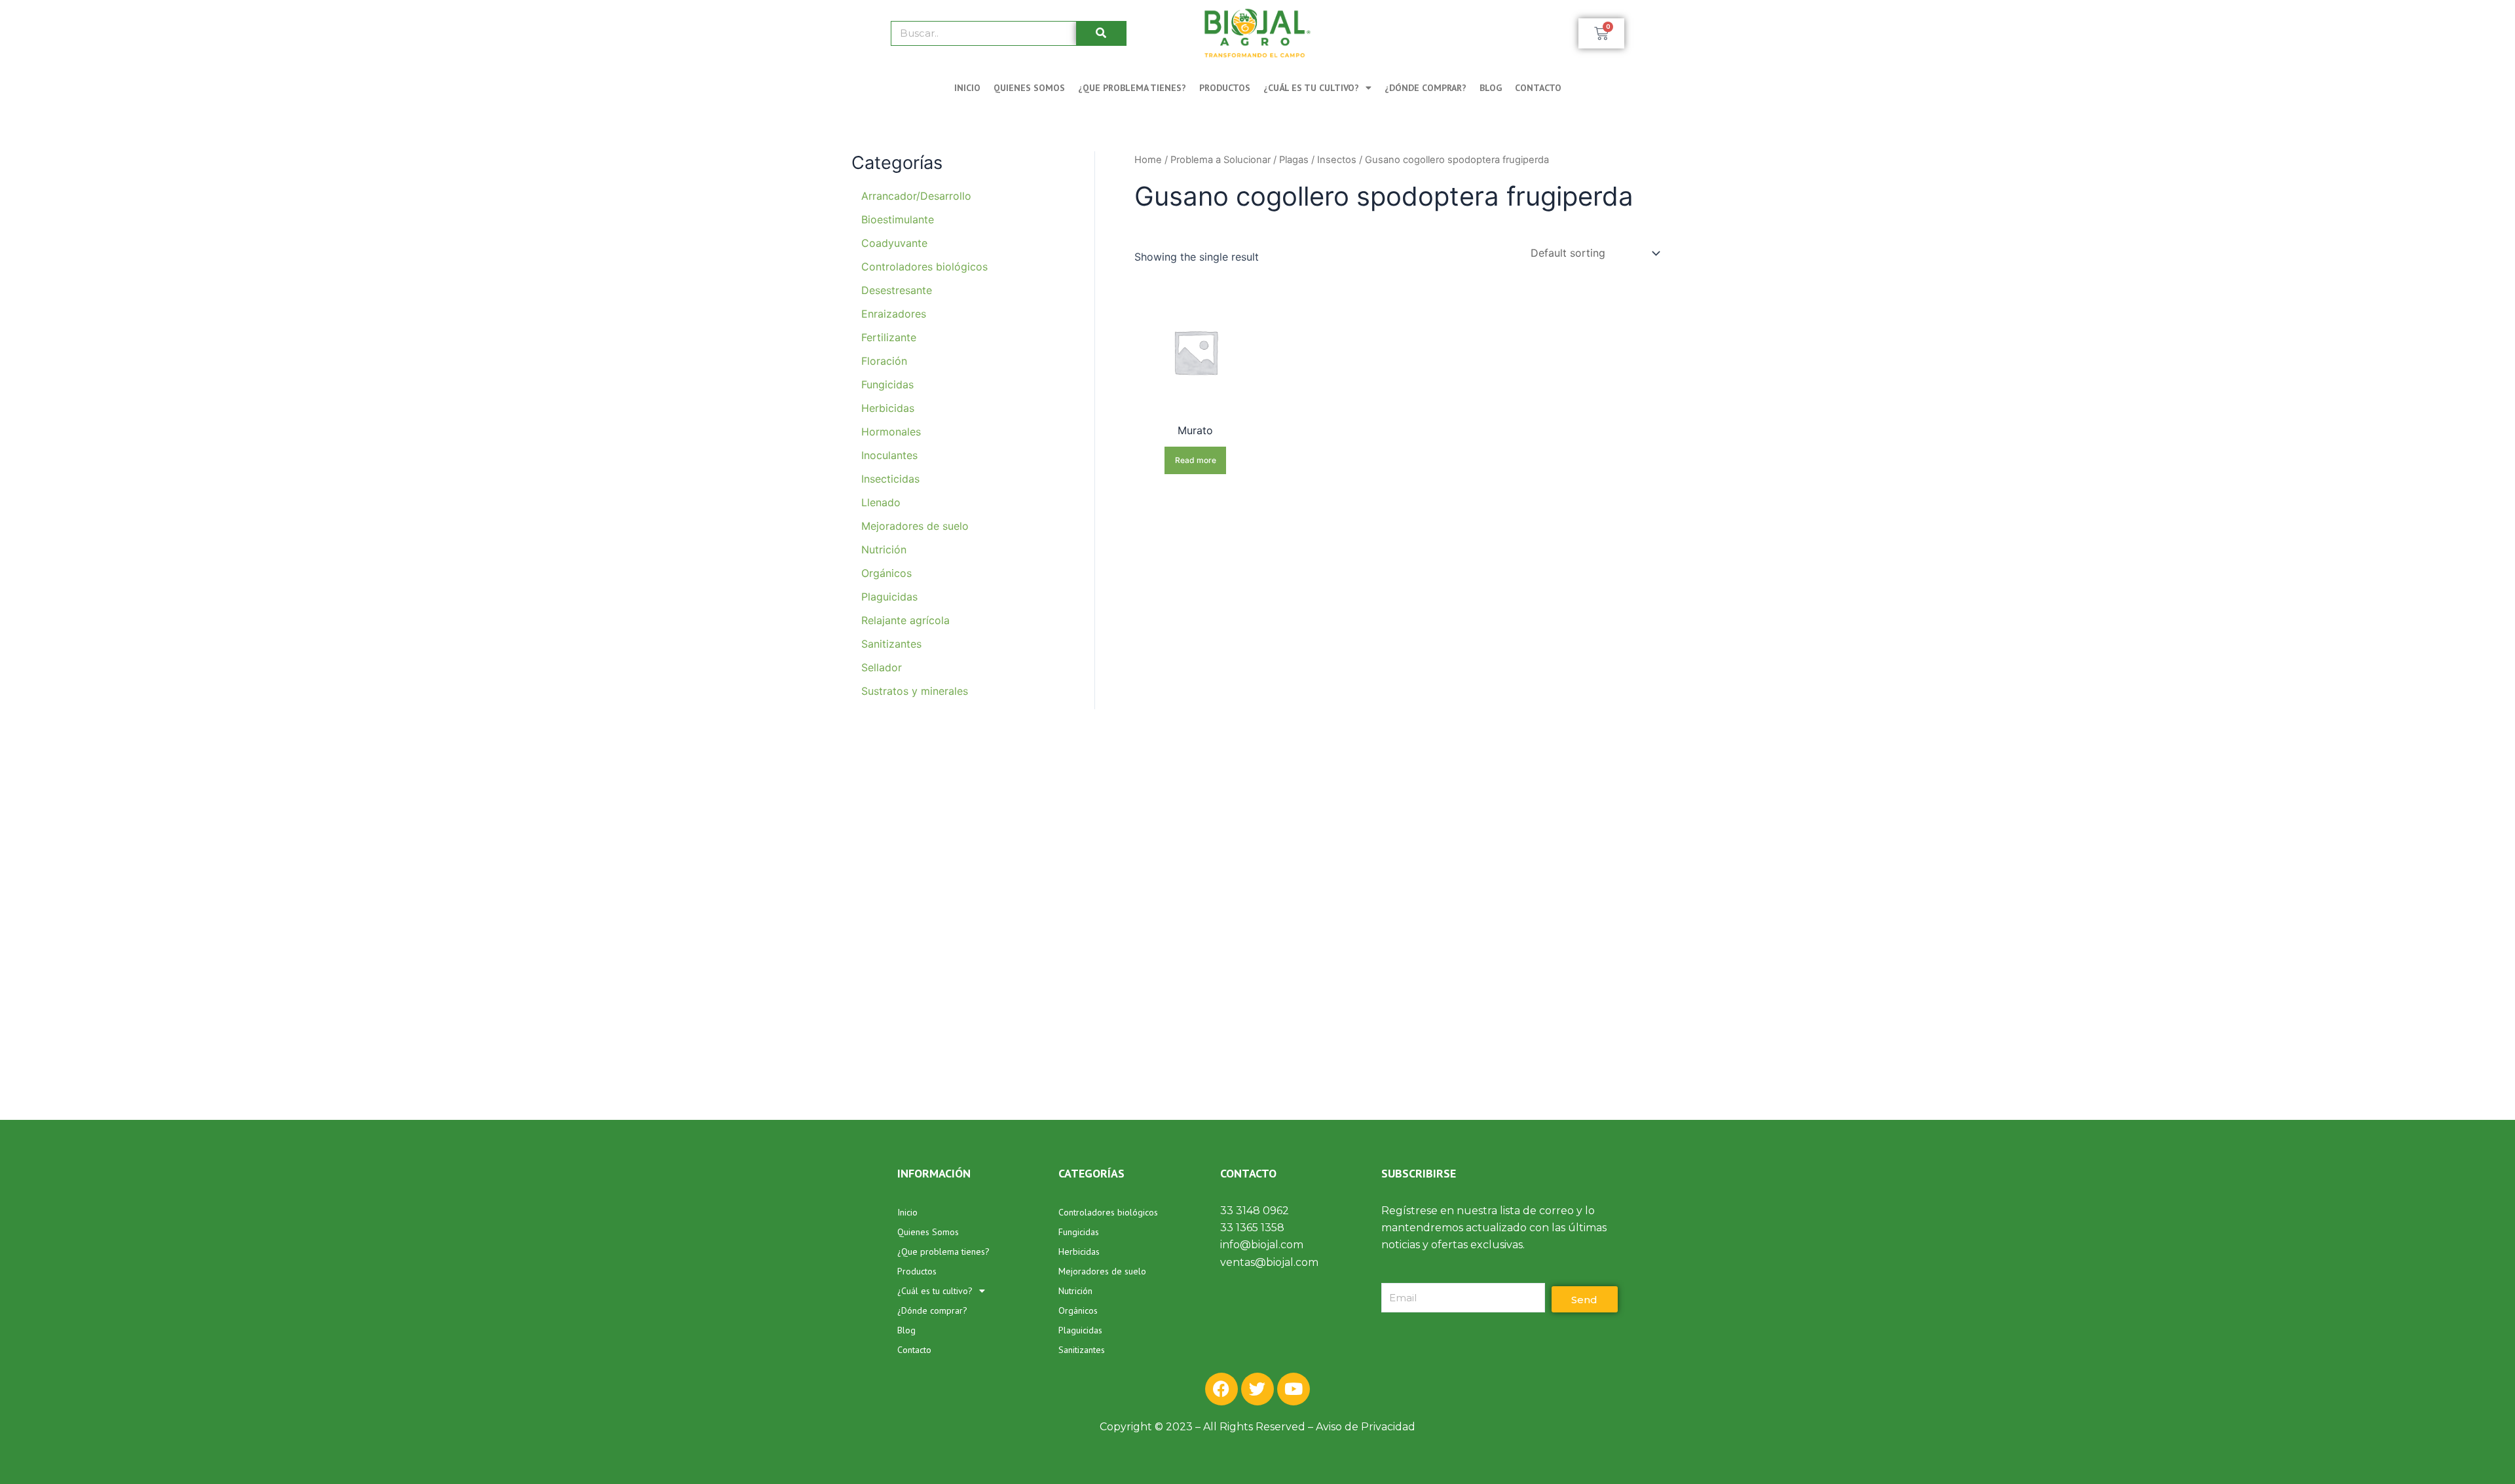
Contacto (1538, 88)
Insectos (1337, 160)
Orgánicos (1078, 1310)
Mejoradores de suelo (1102, 1271)
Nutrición (1075, 1291)
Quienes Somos (1029, 88)
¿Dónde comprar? (1425, 88)
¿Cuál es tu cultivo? (1311, 88)
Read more (1196, 460)
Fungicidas (1079, 1232)
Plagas (1294, 160)
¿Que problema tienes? (1132, 88)
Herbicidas (1079, 1252)
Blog (1491, 88)
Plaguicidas (1080, 1330)
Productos (1225, 88)
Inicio (967, 88)
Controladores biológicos (1108, 1212)
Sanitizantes (1082, 1350)
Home (1148, 160)
